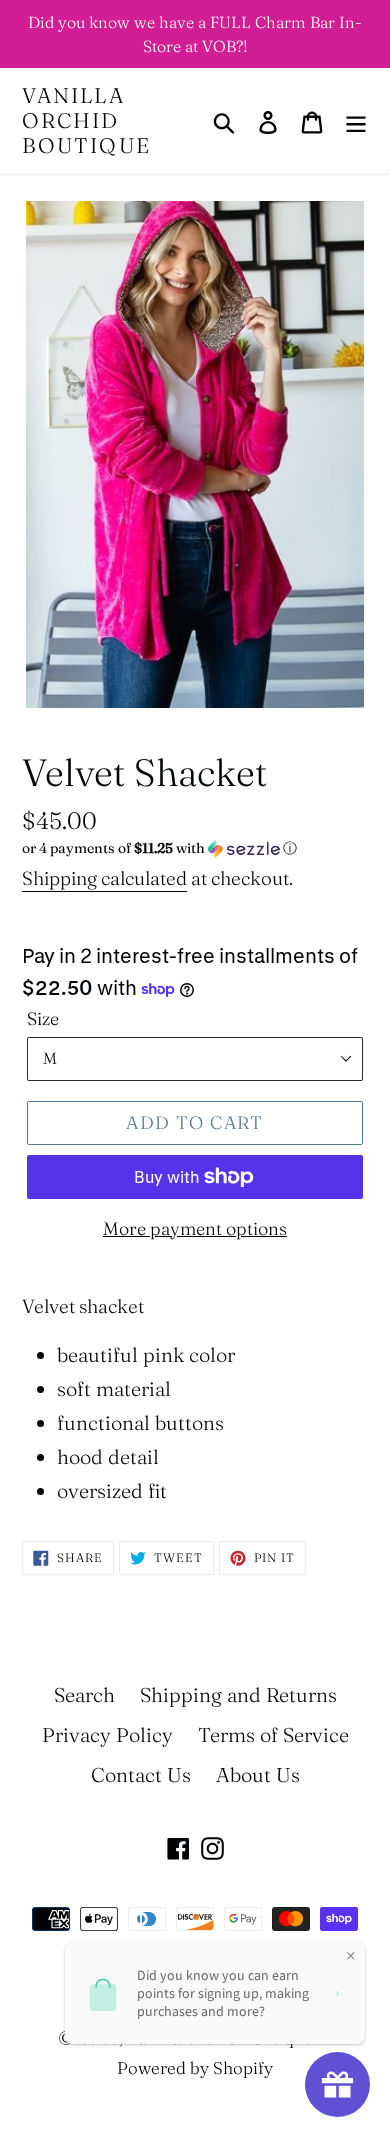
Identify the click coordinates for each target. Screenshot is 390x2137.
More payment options (195, 1228)
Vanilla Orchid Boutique (86, 120)
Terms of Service (273, 1734)
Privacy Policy (107, 1734)
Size (43, 1018)
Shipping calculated (104, 878)
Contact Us (141, 1774)
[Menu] (356, 121)
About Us (258, 1774)
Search (84, 1694)
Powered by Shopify (195, 2067)
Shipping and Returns (238, 1694)
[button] (195, 848)
